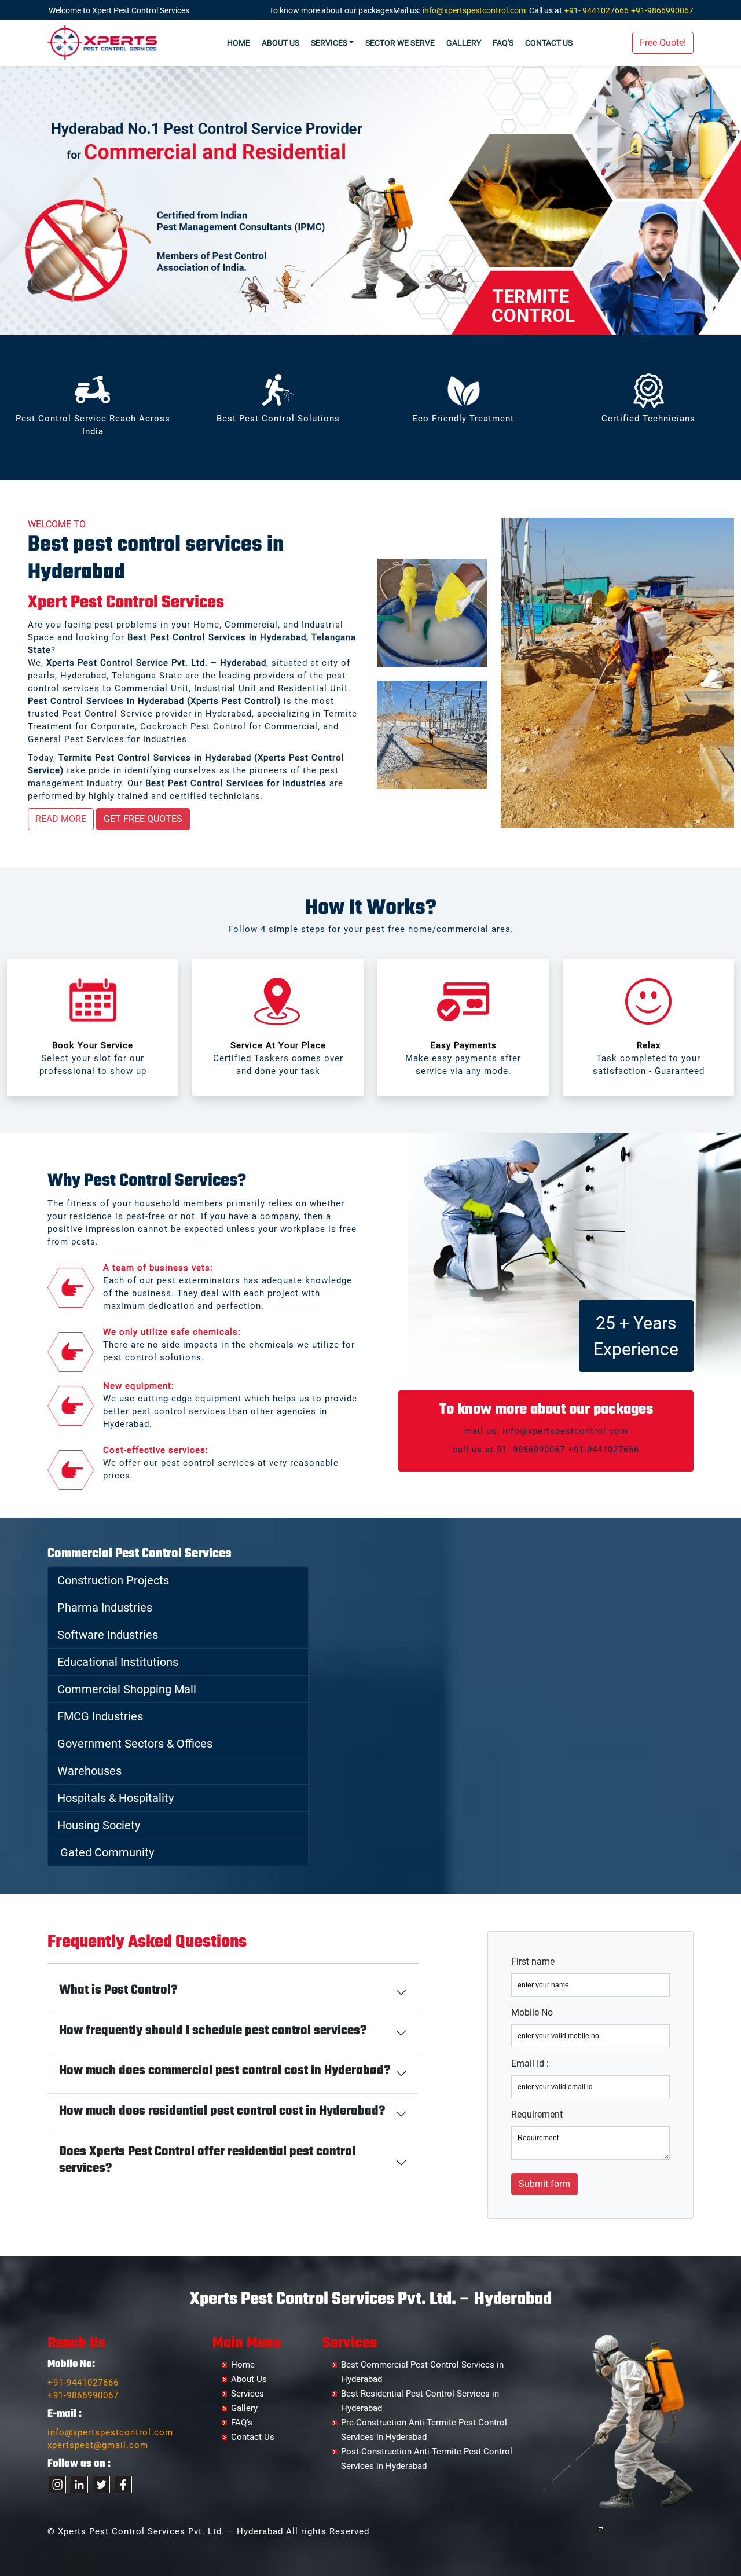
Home (239, 43)
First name (533, 1962)
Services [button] (329, 43)
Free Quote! (663, 43)
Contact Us (549, 43)
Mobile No (532, 2012)
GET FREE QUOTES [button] (143, 819)
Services (247, 2394)
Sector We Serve (400, 43)
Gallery (464, 43)
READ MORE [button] (61, 819)
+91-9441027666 (83, 2383)
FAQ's (503, 43)
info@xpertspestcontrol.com (474, 10)
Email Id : (530, 2063)
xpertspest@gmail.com (98, 2445)
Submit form (544, 2184)
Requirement (537, 2114)
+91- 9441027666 (597, 10)
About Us (280, 43)
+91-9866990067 (662, 10)
